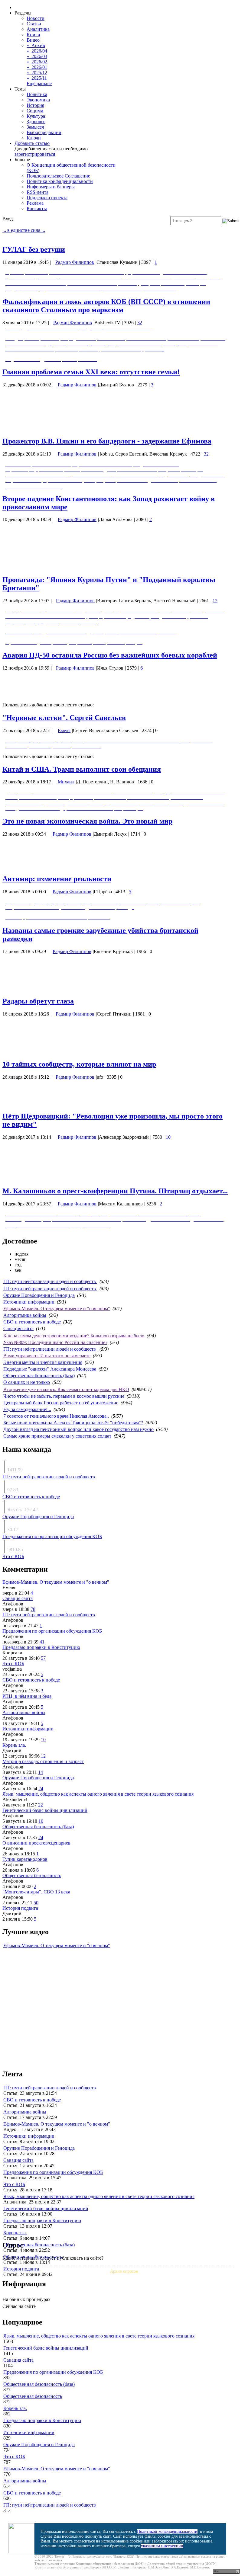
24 (41, 1789)
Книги (33, 35)
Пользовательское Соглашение (58, 176)
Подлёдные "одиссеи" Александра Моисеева (50, 1369)
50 (36, 1903)
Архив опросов (124, 2271)
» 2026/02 (37, 62)
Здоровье (36, 122)
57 (43, 1658)
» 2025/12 (37, 73)
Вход (8, 219)
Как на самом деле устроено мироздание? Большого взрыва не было (74, 1336)
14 (41, 1772)
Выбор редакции (44, 132)
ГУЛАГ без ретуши (34, 249)
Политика (37, 94)
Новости (36, 18)
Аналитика (38, 29)
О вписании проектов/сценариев (36, 1843)
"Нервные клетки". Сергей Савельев (64, 718)
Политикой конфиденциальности (167, 2531)
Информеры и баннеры (51, 187)
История (35, 105)
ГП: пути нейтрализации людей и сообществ (50, 1281)
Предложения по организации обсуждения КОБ (52, 1536)
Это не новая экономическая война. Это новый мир (87, 821)
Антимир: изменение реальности (57, 879)
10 (168, 1137)
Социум (35, 111)
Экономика (38, 100)
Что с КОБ (13, 1556)
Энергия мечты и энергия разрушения (43, 1362)
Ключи (34, 138)
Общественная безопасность (32, 1875)
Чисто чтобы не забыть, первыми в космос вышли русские (64, 1396)
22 (41, 1805)
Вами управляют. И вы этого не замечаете (47, 1356)
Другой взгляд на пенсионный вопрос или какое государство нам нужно (78, 1429)
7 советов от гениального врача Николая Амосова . (56, 1416)
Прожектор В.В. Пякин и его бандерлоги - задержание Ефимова (107, 441)
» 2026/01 (37, 67)
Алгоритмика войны (25, 1315)
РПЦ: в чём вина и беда (27, 1696)
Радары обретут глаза (38, 1001)
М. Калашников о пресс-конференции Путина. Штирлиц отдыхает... (115, 1191)
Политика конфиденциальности (60, 181)
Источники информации (29, 1302)
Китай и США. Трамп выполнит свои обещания (82, 769)
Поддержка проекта (47, 198)
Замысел (35, 127)
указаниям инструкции (162, 2546)
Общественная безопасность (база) (39, 1376)
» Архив (36, 45)
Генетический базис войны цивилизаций (45, 1810)
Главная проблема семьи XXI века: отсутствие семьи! (91, 372)
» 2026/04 (37, 51)
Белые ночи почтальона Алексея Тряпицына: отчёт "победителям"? (73, 1423)
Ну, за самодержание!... (27, 1409)
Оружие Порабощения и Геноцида (39, 1295)
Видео (33, 40)
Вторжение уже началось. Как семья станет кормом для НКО (66, 1389)
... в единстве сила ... (24, 230)
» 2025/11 (37, 78)
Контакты (37, 208)
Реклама (35, 203)
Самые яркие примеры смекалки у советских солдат (57, 1436)
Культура (36, 116)
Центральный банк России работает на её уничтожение (61, 1403)
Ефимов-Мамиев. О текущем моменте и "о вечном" (57, 1309)
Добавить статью (32, 143)
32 (140, 323)
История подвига (20, 1908)
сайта (183, 2556)
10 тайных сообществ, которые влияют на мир (79, 1064)
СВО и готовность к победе (32, 1322)
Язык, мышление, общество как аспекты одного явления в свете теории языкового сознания (98, 1794)
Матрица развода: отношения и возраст (43, 1761)
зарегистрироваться (35, 154)
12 (215, 601)
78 (33, 1609)
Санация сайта (18, 1328)
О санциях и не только (27, 1382)
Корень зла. (14, 1745)
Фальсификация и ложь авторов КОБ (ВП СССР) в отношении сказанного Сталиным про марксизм (106, 306)
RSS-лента (38, 192)
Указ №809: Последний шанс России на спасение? (55, 1342)
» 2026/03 (37, 56)
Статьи (34, 24)
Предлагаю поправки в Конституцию (41, 1647)
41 (42, 1642)
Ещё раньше (39, 83)
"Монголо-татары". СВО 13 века (36, 1892)
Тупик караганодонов (25, 1859)
